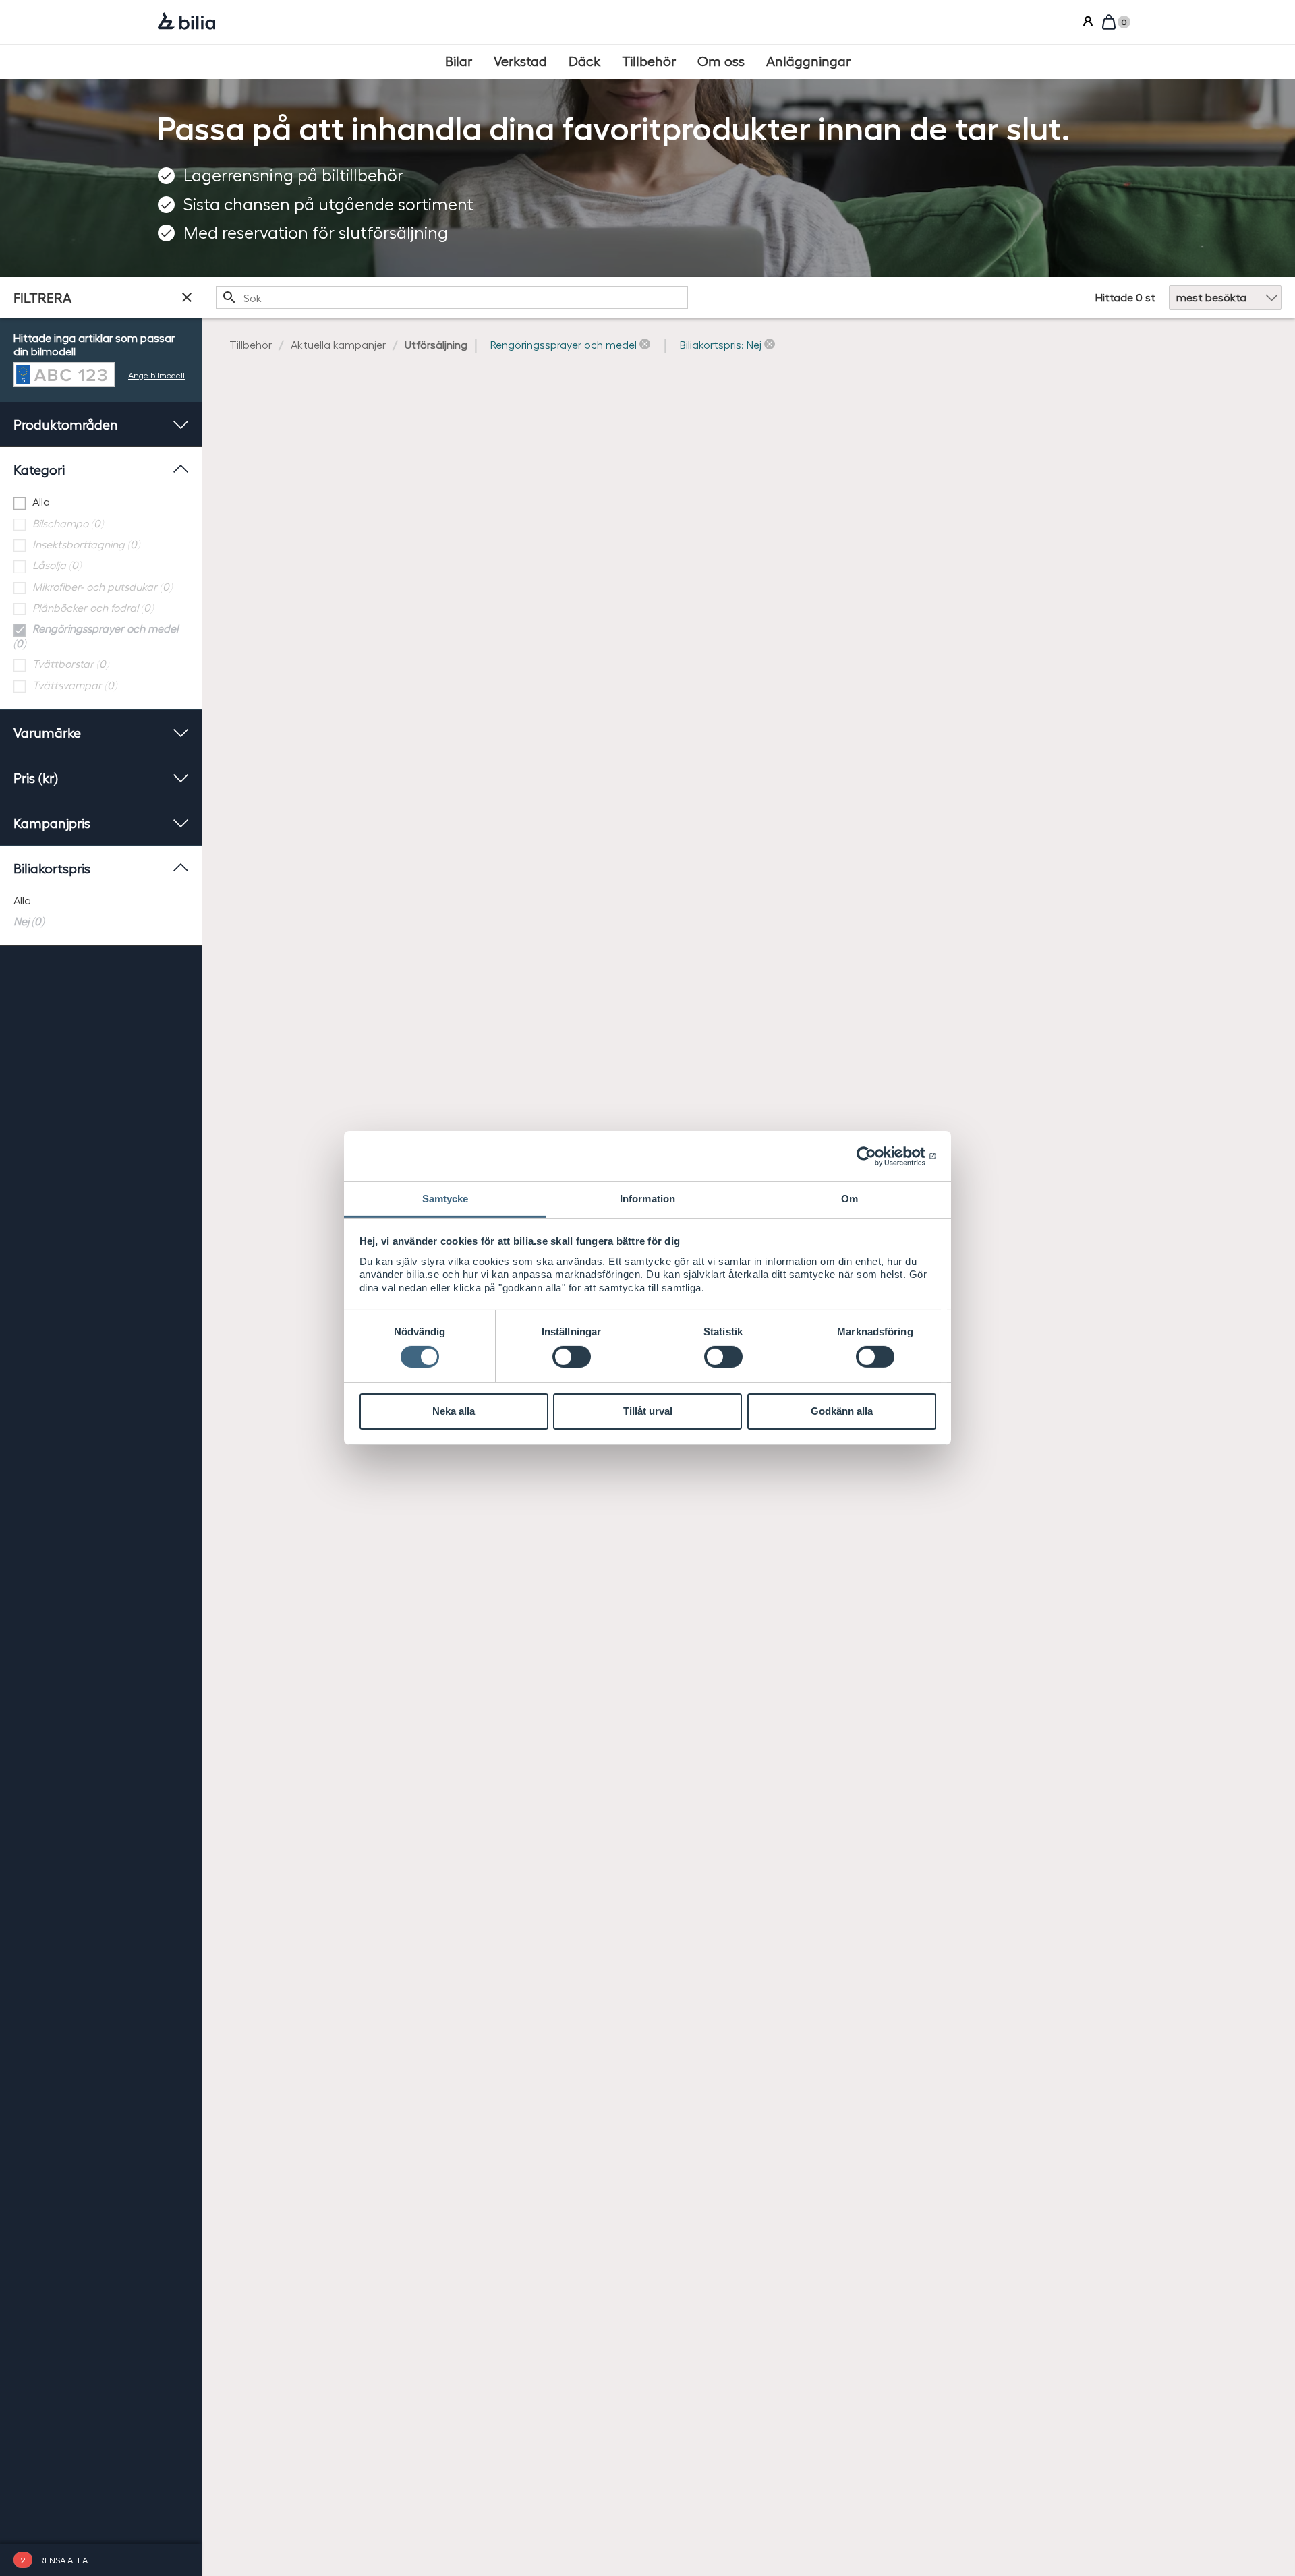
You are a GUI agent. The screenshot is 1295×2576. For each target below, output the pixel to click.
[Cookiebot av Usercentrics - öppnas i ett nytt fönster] (877, 1156)
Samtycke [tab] (445, 1199)
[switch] (572, 1357)
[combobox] (452, 297)
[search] (452, 297)
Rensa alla (63, 2559)
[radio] (101, 901)
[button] (570, 345)
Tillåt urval (648, 1411)
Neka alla (454, 1411)
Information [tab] (647, 1199)
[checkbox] (101, 502)
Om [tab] (850, 1199)
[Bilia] (186, 22)
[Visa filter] (187, 297)
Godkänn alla (842, 1411)
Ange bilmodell (156, 375)
